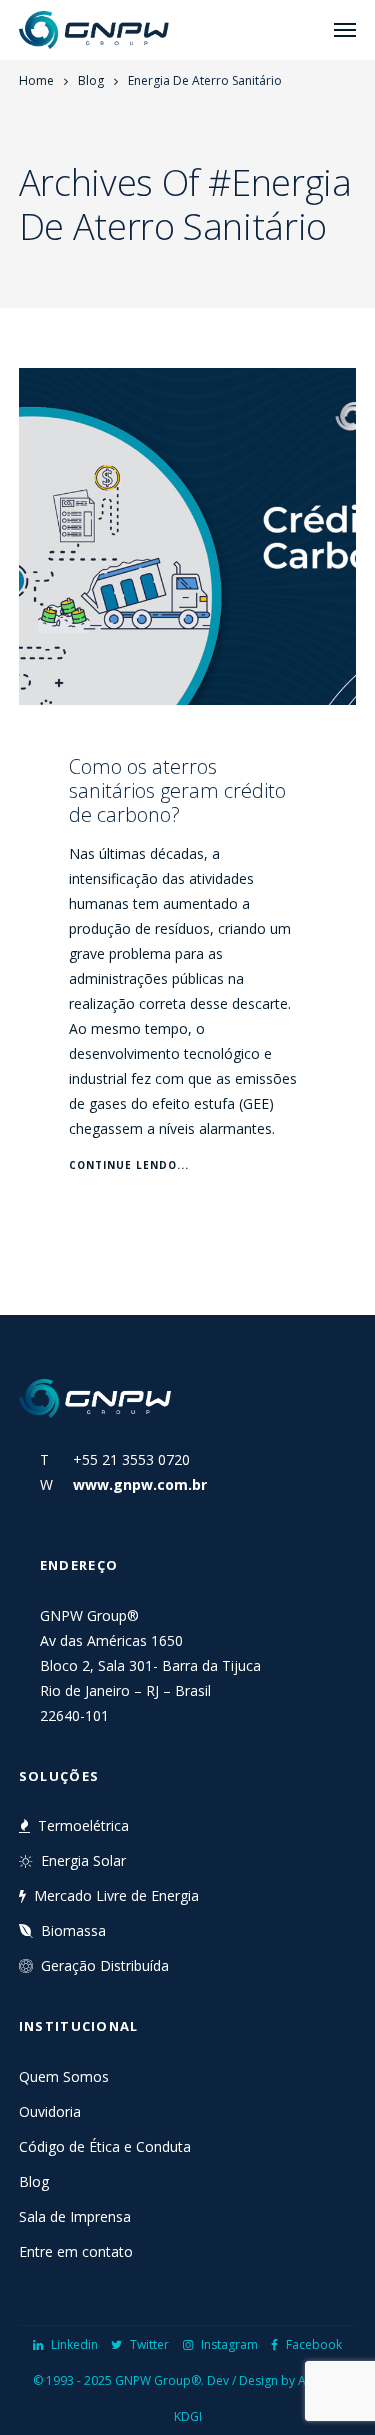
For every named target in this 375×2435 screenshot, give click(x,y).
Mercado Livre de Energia (116, 1895)
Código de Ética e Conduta (105, 2146)
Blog (91, 80)
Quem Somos (64, 2076)
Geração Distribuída (105, 1965)
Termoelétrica (83, 1825)
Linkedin (74, 2344)
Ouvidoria (50, 2111)
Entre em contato (76, 2251)
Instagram (229, 2344)
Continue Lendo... (129, 1165)
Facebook (314, 2344)
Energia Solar (83, 1860)
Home (36, 80)
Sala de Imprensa (75, 2216)
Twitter (149, 2344)
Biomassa (73, 1930)
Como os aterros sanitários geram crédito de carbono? (177, 790)
